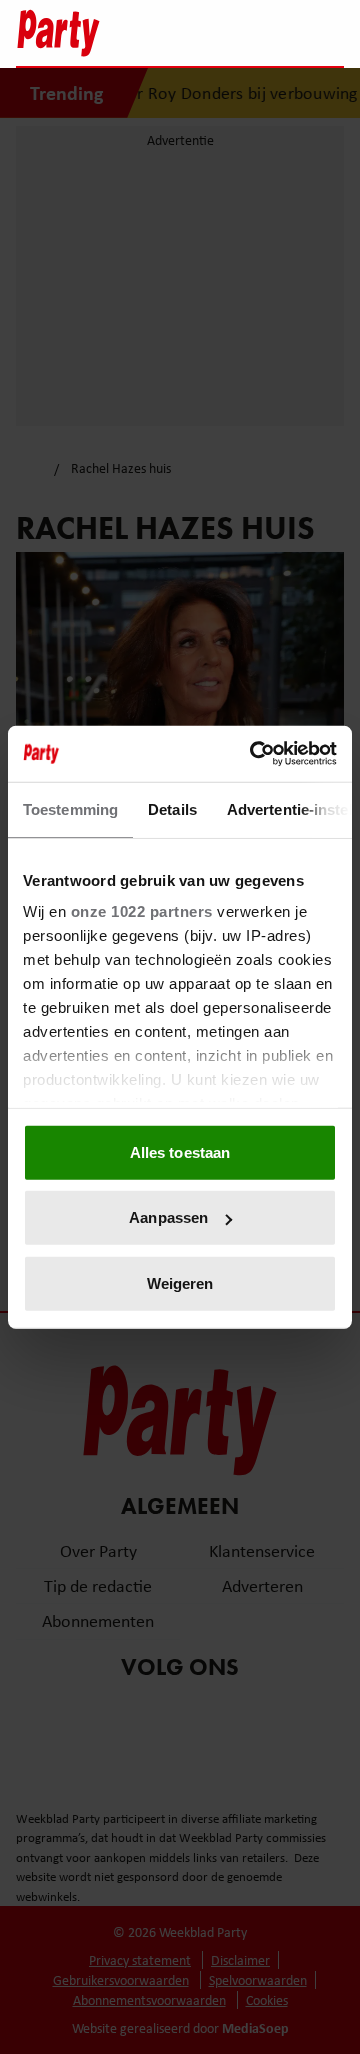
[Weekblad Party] (91, 33)
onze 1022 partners (142, 911)
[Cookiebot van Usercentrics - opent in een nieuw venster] (254, 754)
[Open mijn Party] (268, 33)
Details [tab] (172, 808)
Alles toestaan (180, 1151)
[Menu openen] (203, 33)
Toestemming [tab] (70, 808)
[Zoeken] (328, 35)
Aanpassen (168, 1217)
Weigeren (180, 1282)
